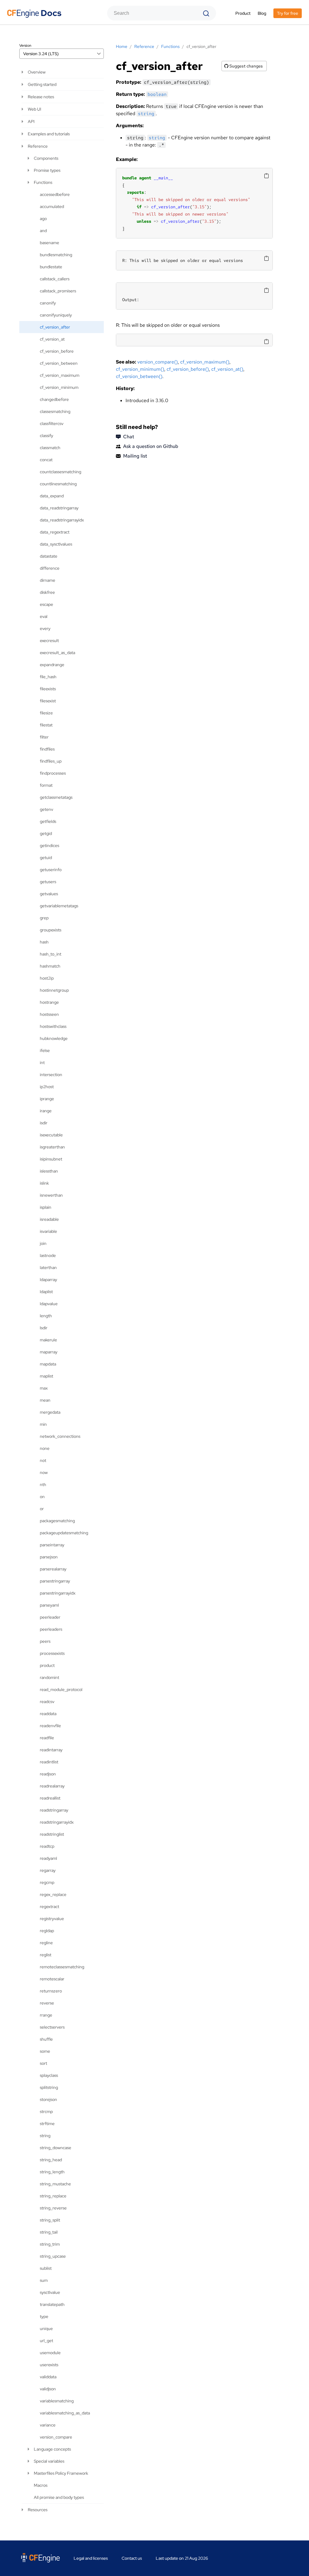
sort (43, 2063)
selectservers (52, 2027)
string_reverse (53, 2208)
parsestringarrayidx (58, 1593)
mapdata (48, 1364)
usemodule (50, 2353)
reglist (46, 1955)
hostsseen (49, 1014)
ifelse (45, 1050)
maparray (49, 1352)
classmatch (50, 448)
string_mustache (55, 2184)
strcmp (46, 2112)
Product (243, 13)
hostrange (49, 1002)
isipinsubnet (51, 1159)
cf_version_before (57, 351)
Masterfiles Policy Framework (61, 2473)
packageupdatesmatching (64, 1533)
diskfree (47, 592)
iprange (47, 1099)
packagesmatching (57, 1521)
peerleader (50, 1617)
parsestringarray (55, 1581)
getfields (48, 821)
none (45, 1448)
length (46, 1316)
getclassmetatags (56, 797)
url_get (46, 2341)
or (42, 1509)
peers (45, 1641)
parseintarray (52, 1545)
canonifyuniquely (56, 315)
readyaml (48, 1858)
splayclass (49, 2075)
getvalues (49, 894)
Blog (262, 13)
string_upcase (53, 2256)
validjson (48, 2389)
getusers (48, 882)
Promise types (47, 170)
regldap (47, 1931)
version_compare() (158, 362)
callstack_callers (55, 279)
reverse (47, 2003)
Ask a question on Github (151, 446)
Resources (38, 2510)
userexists (49, 2365)
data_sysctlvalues (56, 544)
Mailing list (135, 456)
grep (44, 918)
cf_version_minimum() (140, 369)
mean (45, 1400)
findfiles (47, 749)
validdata (48, 2377)
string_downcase (56, 2148)
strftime (47, 2124)
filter (44, 737)
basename (49, 243)
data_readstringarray (59, 508)
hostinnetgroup (54, 990)
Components (46, 158)
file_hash (48, 677)
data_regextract (55, 532)
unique (46, 2329)
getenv (46, 809)
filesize (46, 713)
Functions (43, 182)
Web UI (34, 109)
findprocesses (53, 773)
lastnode (48, 1255)
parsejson (49, 1557)
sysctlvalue (50, 2292)
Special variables (49, 2461)
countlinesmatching (58, 484)
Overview (37, 72)
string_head (51, 2160)
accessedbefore (55, 194)
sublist (46, 2268)
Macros (41, 2485)
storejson (48, 2099)
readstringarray (54, 1810)
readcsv (47, 1702)
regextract (49, 1907)
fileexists (48, 689)
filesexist (48, 701)
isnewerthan (51, 1195)
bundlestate (51, 267)
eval (44, 616)
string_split (50, 2220)
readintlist (49, 1762)
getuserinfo (51, 870)
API (31, 121)
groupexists (51, 930)
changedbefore (54, 399)
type (44, 2316)
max (44, 1388)
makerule (48, 1340)
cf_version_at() (227, 369)
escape (46, 604)
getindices (49, 846)
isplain (46, 1207)
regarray (48, 1870)
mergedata (50, 1412)
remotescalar (52, 1979)
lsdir (44, 1328)
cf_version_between (59, 363)
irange (46, 1111)
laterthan (48, 1268)
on (42, 1497)
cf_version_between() (139, 376)
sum (44, 2280)
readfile (47, 1738)
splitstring (49, 2087)
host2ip (47, 978)
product (47, 1665)
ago (43, 219)
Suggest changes (246, 66)
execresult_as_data (57, 653)
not (43, 1460)
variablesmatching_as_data (65, 2413)
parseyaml (49, 1605)
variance (48, 2425)
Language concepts (52, 2449)
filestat (46, 725)
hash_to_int (51, 954)
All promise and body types (59, 2497)
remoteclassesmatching (62, 1967)
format (46, 785)
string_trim (50, 2244)
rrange (46, 2015)
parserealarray (53, 1569)
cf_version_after (55, 327)
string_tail (49, 2232)
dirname (48, 580)
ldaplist (46, 1292)
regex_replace (53, 1894)
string (45, 2136)
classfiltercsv (52, 424)
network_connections (60, 1436)
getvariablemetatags (59, 906)
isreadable (49, 1219)
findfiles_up (51, 761)
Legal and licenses (91, 2558)
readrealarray (52, 1786)
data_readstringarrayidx (62, 520)
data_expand (52, 496)
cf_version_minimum (59, 387)
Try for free (288, 13)
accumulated (52, 206)
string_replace (53, 2196)
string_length (52, 2172)
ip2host (47, 1087)
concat (46, 460)
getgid (46, 833)
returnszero (51, 1991)
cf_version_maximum (60, 375)
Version (25, 46)
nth (43, 1485)
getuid (46, 858)
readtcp (47, 1846)
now (44, 1472)
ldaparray (48, 1280)
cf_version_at (52, 339)
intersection (51, 1075)
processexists (52, 1653)
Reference (38, 146)
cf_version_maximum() (205, 362)
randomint (49, 1677)
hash (44, 942)
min (43, 1424)
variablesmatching (57, 2401)
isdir (44, 1123)
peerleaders (51, 1629)
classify (46, 436)
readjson (48, 1774)
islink (44, 1183)
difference (50, 568)
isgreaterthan (52, 1147)
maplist (46, 1376)
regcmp (47, 1882)
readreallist (50, 1798)
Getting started (42, 84)
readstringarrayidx (57, 1822)
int (42, 1063)
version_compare (56, 2437)
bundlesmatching (56, 255)
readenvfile (50, 1726)
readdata (48, 1714)
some (45, 2051)
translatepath (52, 2304)
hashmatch (50, 966)
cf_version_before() (188, 369)
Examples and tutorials (49, 134)
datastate (49, 556)
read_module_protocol (61, 1690)
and (43, 231)
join (43, 1243)
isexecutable (51, 1135)
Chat (129, 437)
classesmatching (55, 411)
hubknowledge (54, 1038)
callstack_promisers (58, 291)
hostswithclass (53, 1026)
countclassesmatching (61, 472)
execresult (49, 641)
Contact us (132, 2558)
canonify (48, 303)
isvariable (48, 1231)
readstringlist (52, 1834)
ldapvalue (49, 1304)
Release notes (41, 97)
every (45, 628)
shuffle (46, 2039)
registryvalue (52, 1919)
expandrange (52, 665)
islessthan (49, 1171)
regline (46, 1943)
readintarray (51, 1750)
